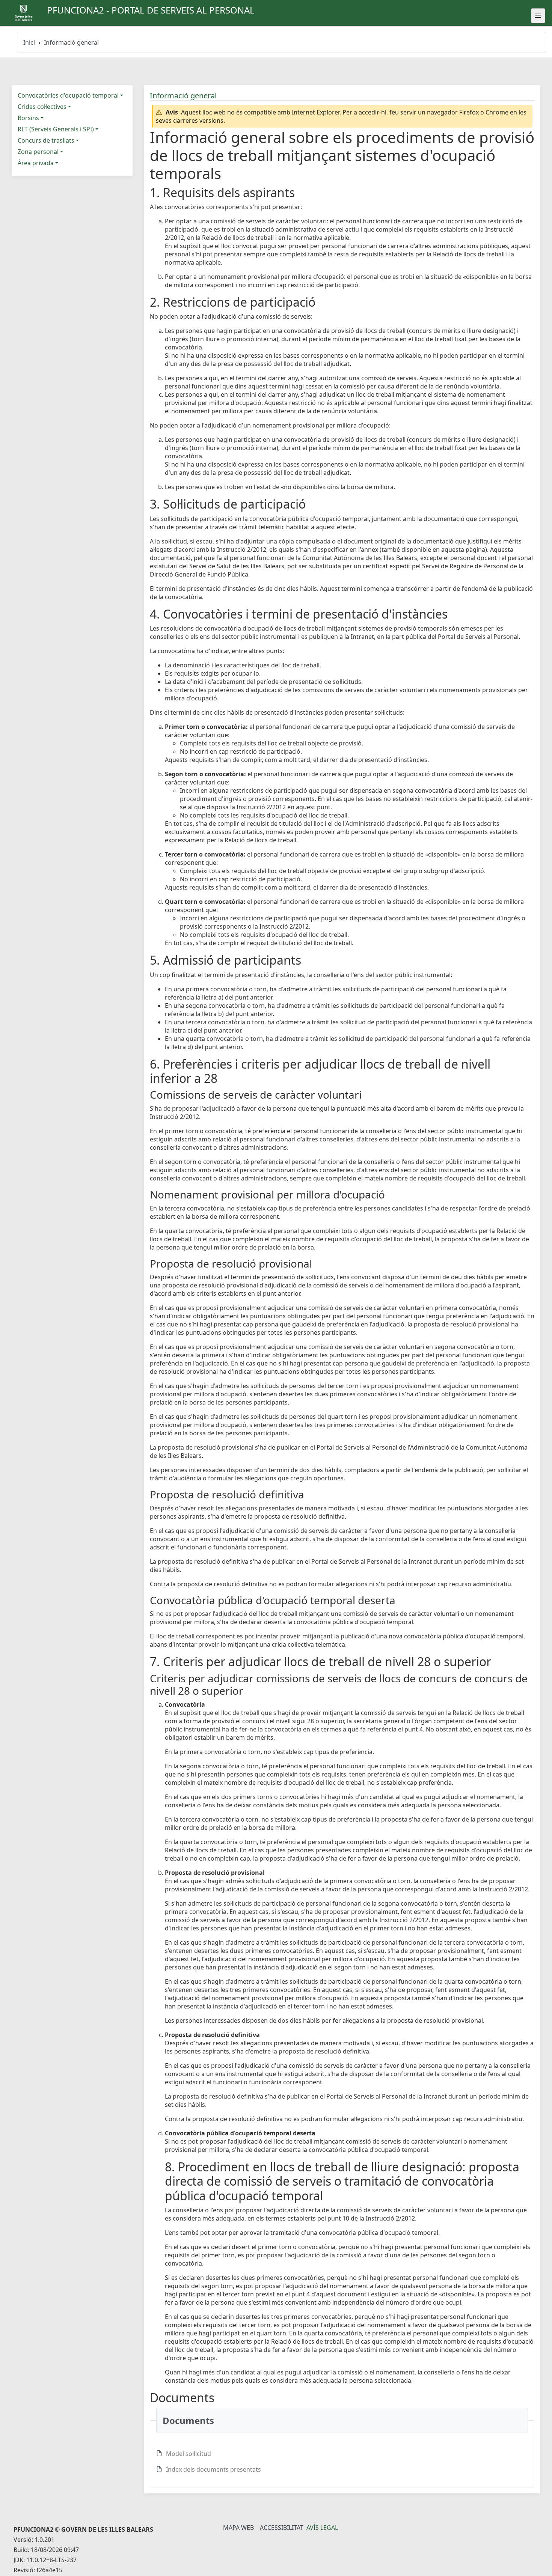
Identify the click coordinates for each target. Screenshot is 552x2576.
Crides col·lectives (42, 107)
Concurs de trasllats (46, 140)
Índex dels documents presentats (213, 2469)
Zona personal (38, 152)
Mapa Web (238, 2528)
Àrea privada (36, 163)
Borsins (28, 118)
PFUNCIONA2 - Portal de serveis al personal (151, 10)
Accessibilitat (282, 2528)
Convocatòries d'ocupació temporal (68, 95)
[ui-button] (538, 16)
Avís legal (322, 2528)
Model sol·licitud (189, 2454)
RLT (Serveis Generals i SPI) (56, 129)
